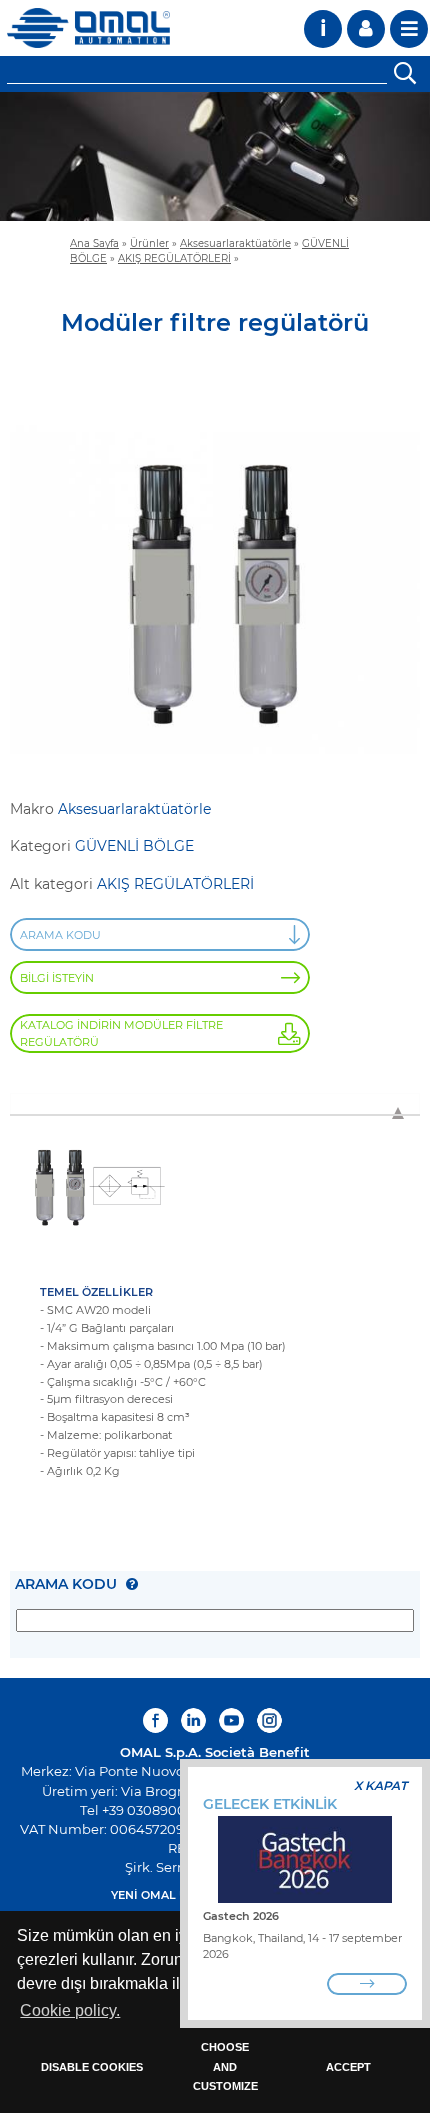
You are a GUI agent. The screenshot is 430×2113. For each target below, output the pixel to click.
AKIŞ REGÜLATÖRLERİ (174, 258)
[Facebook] (158, 1720)
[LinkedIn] (193, 1720)
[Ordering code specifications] (132, 1584)
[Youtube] (231, 1720)
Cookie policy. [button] (70, 2010)
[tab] (215, 1103)
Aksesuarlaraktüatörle (235, 243)
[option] (215, 156)
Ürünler (149, 243)
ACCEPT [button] (348, 2067)
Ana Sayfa (94, 243)
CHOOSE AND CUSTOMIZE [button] (225, 2066)
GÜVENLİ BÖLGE (134, 846)
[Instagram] (269, 1720)
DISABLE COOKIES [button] (92, 2067)
